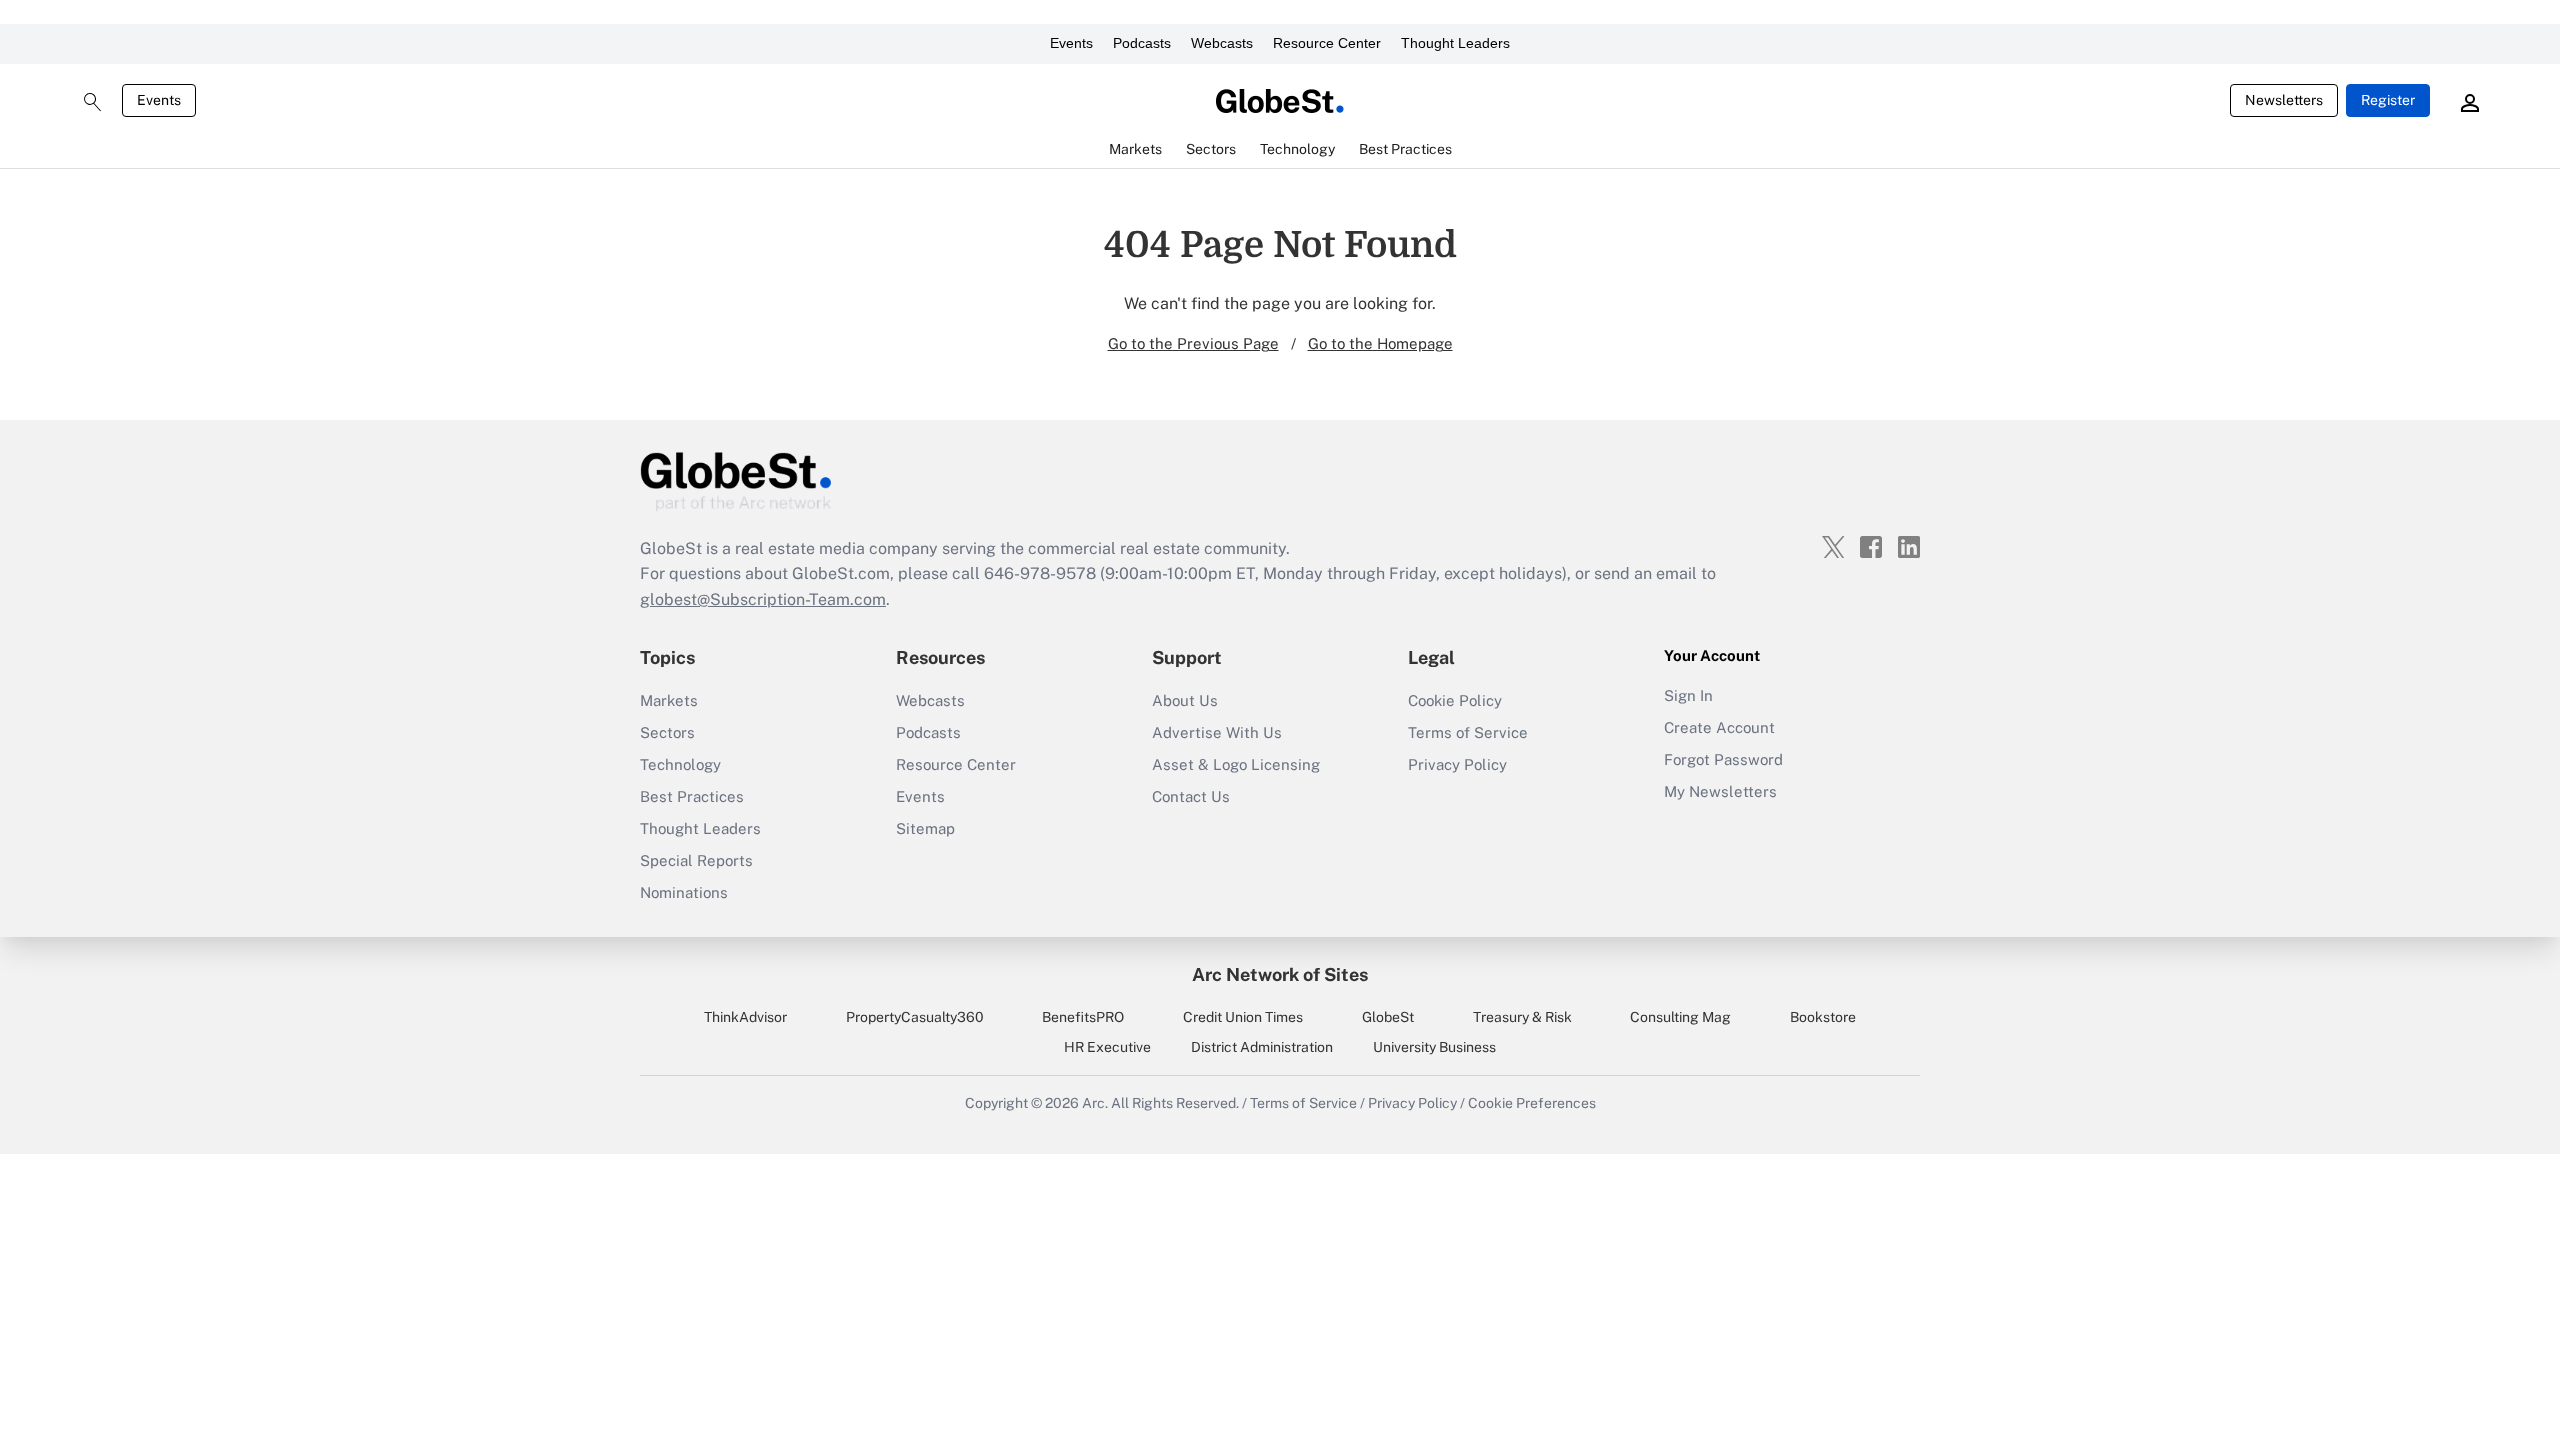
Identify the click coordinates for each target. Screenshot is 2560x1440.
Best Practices (692, 796)
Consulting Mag (1680, 1017)
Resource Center (1327, 43)
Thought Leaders (1455, 43)
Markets (669, 700)
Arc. (1095, 1103)
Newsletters (2284, 100)
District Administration (1262, 1047)
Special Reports (696, 860)
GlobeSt (1388, 1017)
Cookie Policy (1455, 700)
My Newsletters (1720, 791)
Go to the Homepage (1380, 343)
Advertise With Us (1217, 732)
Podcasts (1142, 43)
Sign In (1688, 695)
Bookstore (1823, 1017)
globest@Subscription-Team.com (763, 599)
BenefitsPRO (1083, 1017)
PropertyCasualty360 (915, 1017)
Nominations (684, 892)
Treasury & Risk (1522, 1017)
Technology (680, 764)
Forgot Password (1723, 759)
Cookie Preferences (1532, 1103)
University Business (1434, 1047)
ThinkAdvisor (745, 1017)
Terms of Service (1468, 732)
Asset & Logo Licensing (1236, 764)
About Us (1185, 700)
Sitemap (925, 828)
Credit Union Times (1243, 1017)
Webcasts (1222, 43)
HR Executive (1107, 1047)
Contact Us (1191, 796)
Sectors (667, 732)
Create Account (1719, 727)
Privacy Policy (1457, 764)
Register (2388, 100)
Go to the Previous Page (1193, 343)
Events (1071, 43)
